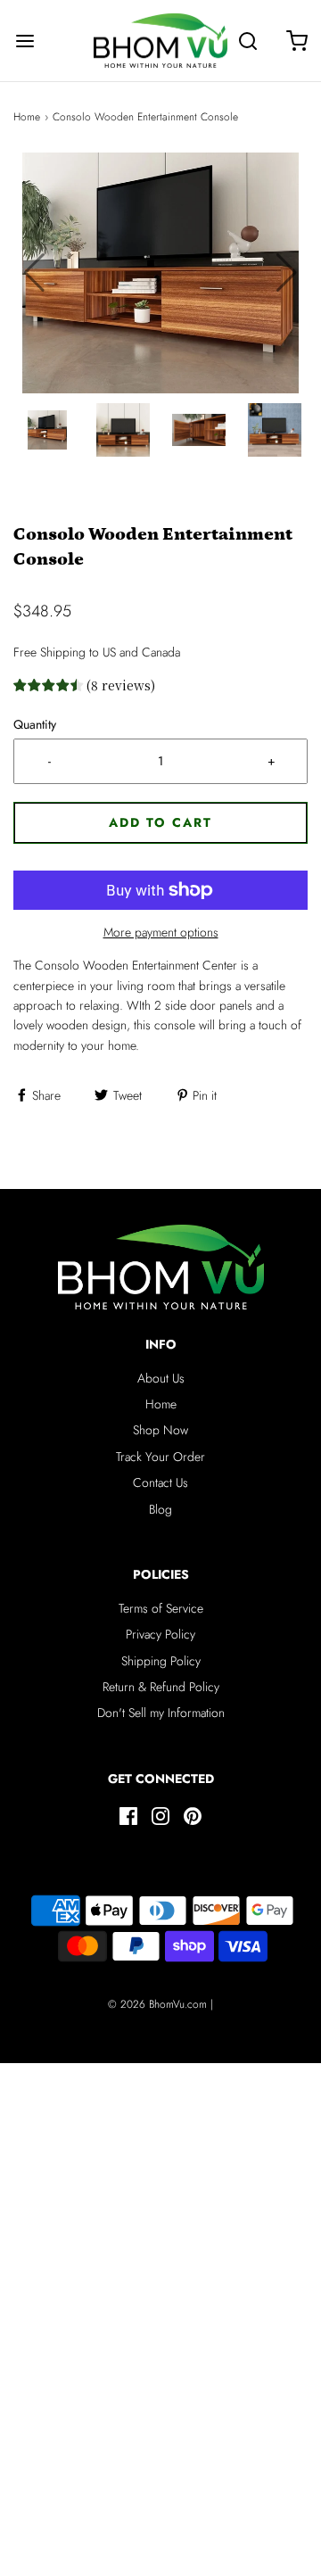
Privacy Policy (160, 1634)
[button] (287, 273)
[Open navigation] (25, 41)
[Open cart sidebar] (296, 41)
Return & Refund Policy (161, 1687)
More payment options (161, 932)
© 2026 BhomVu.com (157, 2004)
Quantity (35, 724)
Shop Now (160, 1430)
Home (27, 117)
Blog (160, 1509)
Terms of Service (161, 1608)
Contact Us (160, 1482)
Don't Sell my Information (161, 1713)
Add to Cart (160, 822)
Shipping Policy (161, 1661)
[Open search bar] (247, 41)
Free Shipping (49, 652)
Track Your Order (160, 1457)
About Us (161, 1378)
